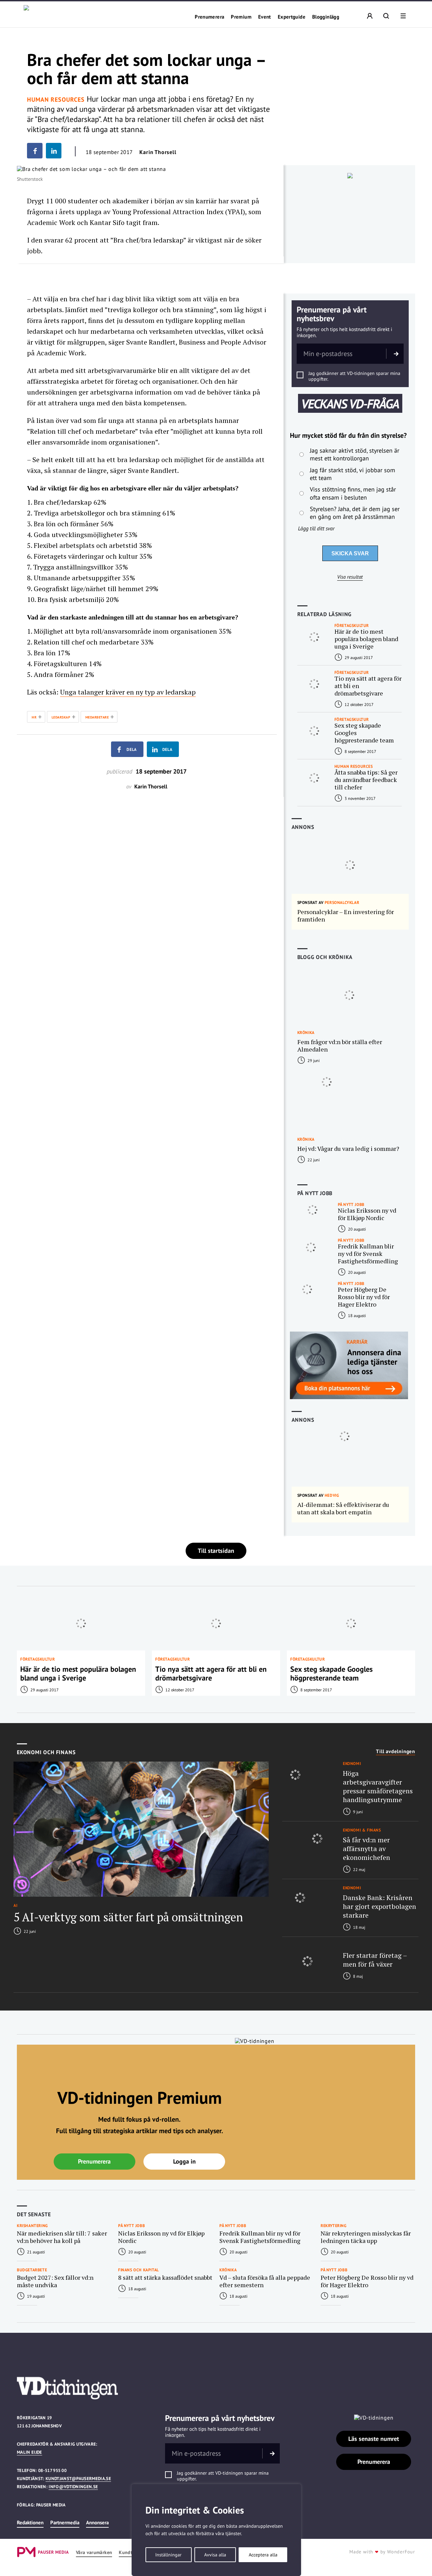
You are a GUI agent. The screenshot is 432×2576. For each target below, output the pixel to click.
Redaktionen (30, 2522)
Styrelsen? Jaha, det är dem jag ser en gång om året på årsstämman (355, 513)
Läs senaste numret (374, 2439)
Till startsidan (216, 1551)
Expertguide (292, 17)
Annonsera (97, 2522)
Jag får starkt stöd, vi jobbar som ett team (353, 474)
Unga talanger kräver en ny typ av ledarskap (128, 692)
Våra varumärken (94, 2553)
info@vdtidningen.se (73, 2487)
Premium (241, 17)
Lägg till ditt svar (316, 528)
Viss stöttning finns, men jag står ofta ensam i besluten (353, 493)
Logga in (184, 2161)
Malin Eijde (30, 2452)
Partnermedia (65, 2522)
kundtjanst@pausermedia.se (78, 2479)
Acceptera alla (263, 2555)
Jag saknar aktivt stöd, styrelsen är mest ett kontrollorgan (355, 454)
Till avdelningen (396, 1751)
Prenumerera (209, 17)
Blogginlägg (326, 17)
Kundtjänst (131, 2553)
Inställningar (168, 2555)
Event (265, 17)
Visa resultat (350, 577)
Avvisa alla (215, 2555)
